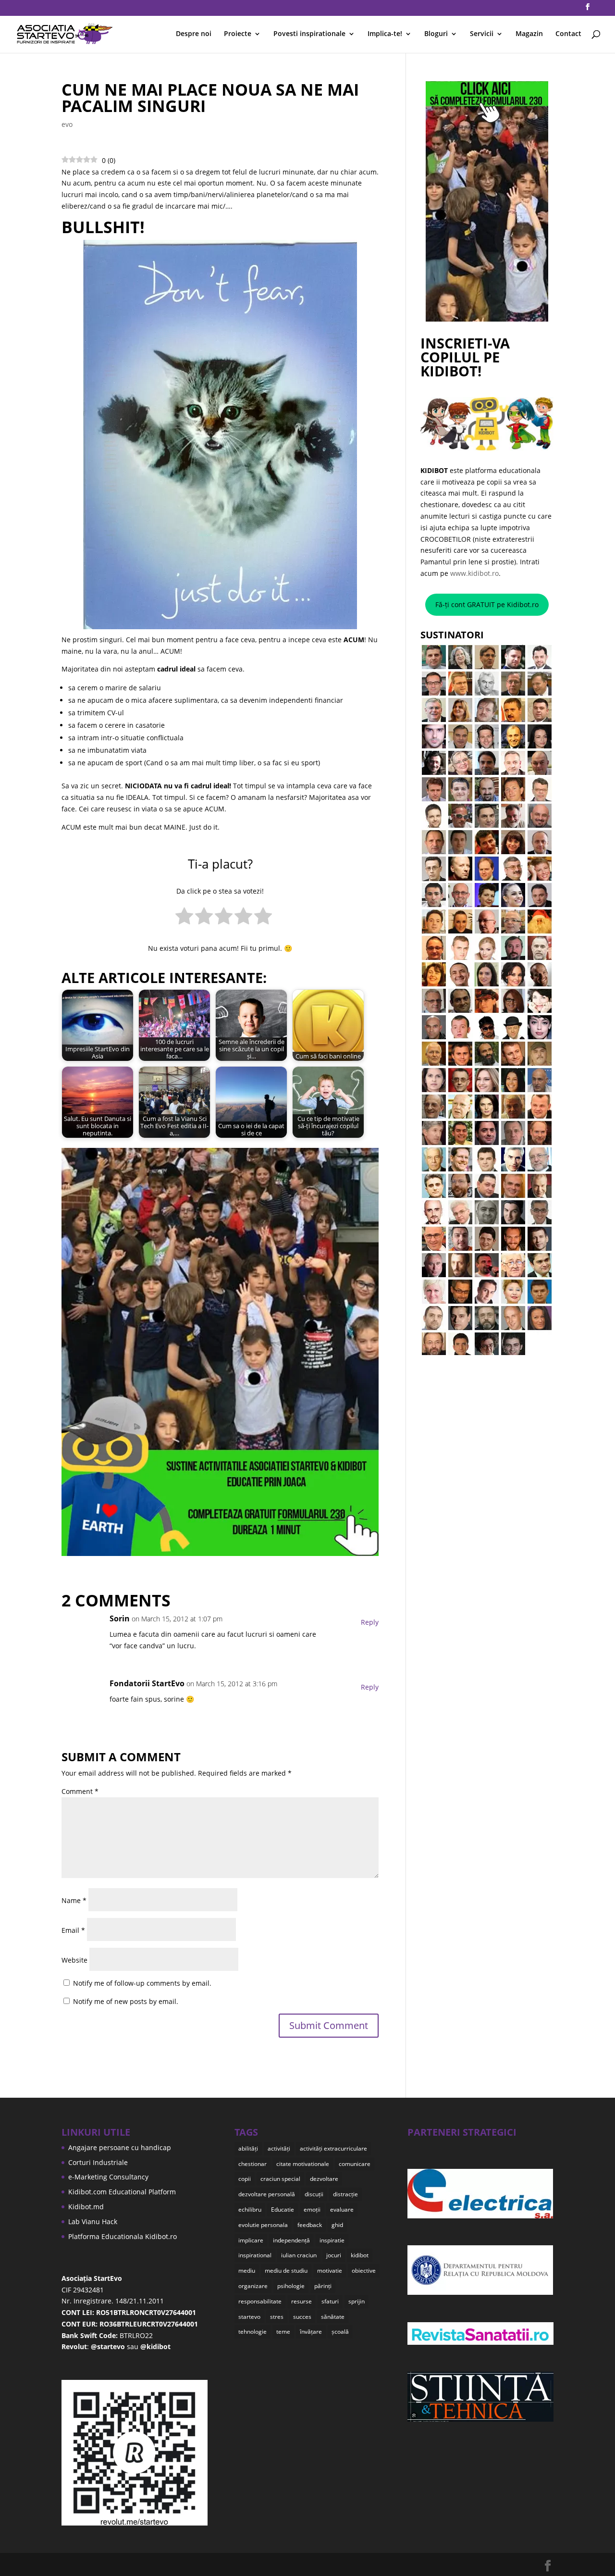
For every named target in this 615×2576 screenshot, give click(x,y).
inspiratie (332, 2240)
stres (277, 2317)
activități (279, 2148)
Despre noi (194, 34)
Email (73, 1930)
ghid (337, 2225)
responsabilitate (260, 2301)
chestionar (252, 2164)
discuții (314, 2194)
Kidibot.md (86, 2207)
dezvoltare (324, 2179)
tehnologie (252, 2332)
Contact (568, 34)
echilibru (250, 2209)
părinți (323, 2286)
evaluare (342, 2209)
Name (74, 1900)
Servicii (482, 34)
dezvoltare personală (267, 2194)
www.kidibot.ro (474, 573)
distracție (345, 2194)
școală (340, 2332)
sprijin (357, 2301)
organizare (253, 2286)
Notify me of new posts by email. (126, 2001)
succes (302, 2317)
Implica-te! (385, 34)
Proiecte (238, 34)
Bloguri (436, 34)
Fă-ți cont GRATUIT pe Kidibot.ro (487, 604)
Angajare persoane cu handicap (120, 2147)
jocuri (334, 2255)
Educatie (283, 2209)
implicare (251, 2240)
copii (245, 2179)
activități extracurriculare (333, 2148)
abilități (248, 2148)
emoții (312, 2209)
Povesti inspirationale (309, 34)
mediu (247, 2271)
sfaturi (330, 2301)
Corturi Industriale (98, 2162)
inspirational (255, 2255)
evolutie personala (263, 2225)
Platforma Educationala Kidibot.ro (123, 2236)
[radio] (184, 918)
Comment (80, 1791)
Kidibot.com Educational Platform (122, 2192)
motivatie (330, 2271)
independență (291, 2240)
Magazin (529, 34)
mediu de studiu (286, 2271)
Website (74, 1960)
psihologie (291, 2286)
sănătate (333, 2317)
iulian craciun (299, 2255)
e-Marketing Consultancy (108, 2177)
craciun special (280, 2179)
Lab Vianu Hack (93, 2221)
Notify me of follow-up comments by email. (142, 1983)
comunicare (355, 2164)
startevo (249, 2317)
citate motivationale (303, 2164)
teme (283, 2332)
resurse (301, 2301)
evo (67, 124)
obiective (364, 2271)
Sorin (120, 1618)
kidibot (360, 2255)
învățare (311, 2332)
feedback (310, 2225)
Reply (370, 1622)
